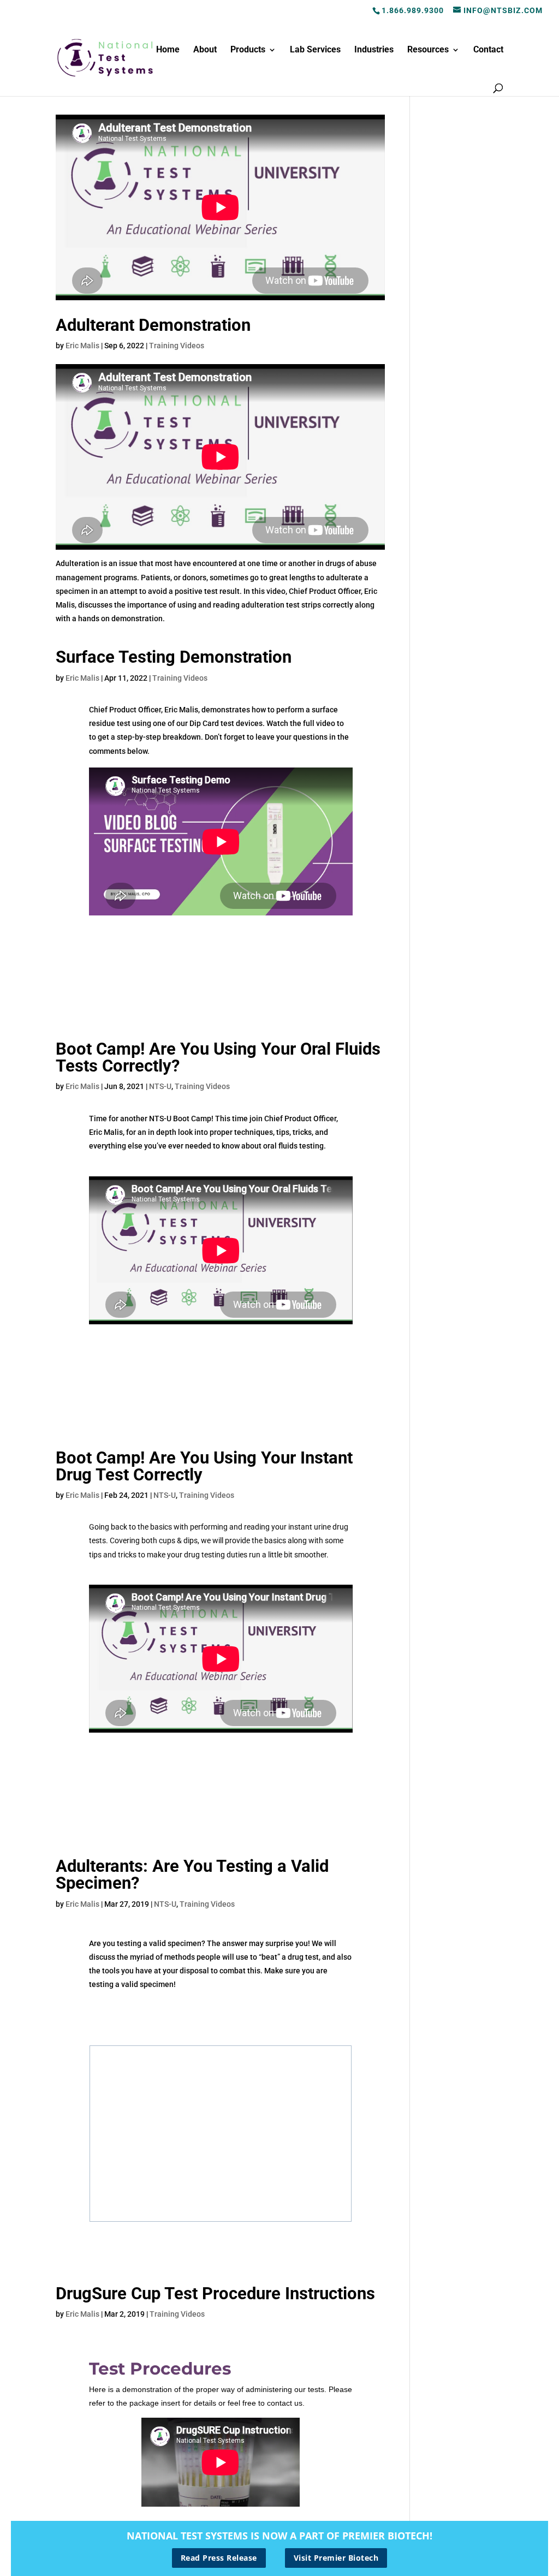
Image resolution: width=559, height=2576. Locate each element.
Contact (488, 50)
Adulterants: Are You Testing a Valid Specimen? (192, 1875)
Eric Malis (82, 346)
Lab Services (315, 50)
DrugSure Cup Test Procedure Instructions (215, 2294)
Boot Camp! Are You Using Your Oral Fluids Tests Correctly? (218, 1057)
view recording (220, 2009)
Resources (428, 50)
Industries (374, 50)
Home (168, 50)
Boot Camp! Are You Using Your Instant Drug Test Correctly (204, 1466)
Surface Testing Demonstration (174, 657)
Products (248, 50)
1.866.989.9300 (413, 10)
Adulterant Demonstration (153, 325)
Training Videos (177, 346)
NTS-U (160, 1086)
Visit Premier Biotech (336, 2558)
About (205, 50)
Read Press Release (219, 2558)
